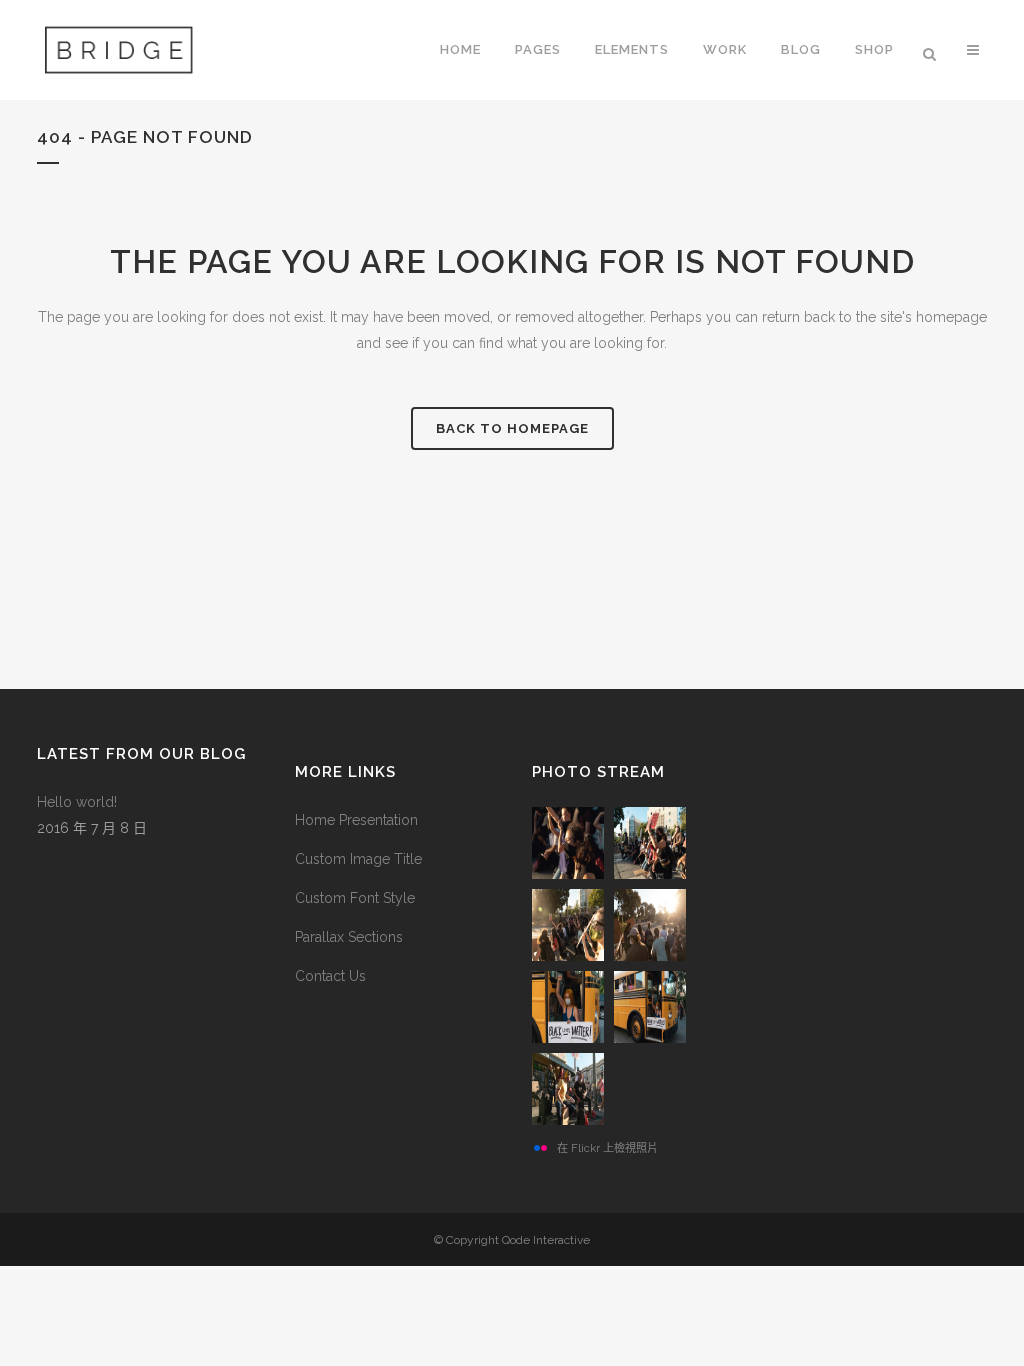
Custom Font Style (355, 898)
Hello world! (77, 802)
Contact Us (330, 976)
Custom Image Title (358, 859)
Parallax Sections (349, 937)
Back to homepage (512, 428)
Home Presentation (356, 820)
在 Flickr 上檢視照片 (607, 1148)
